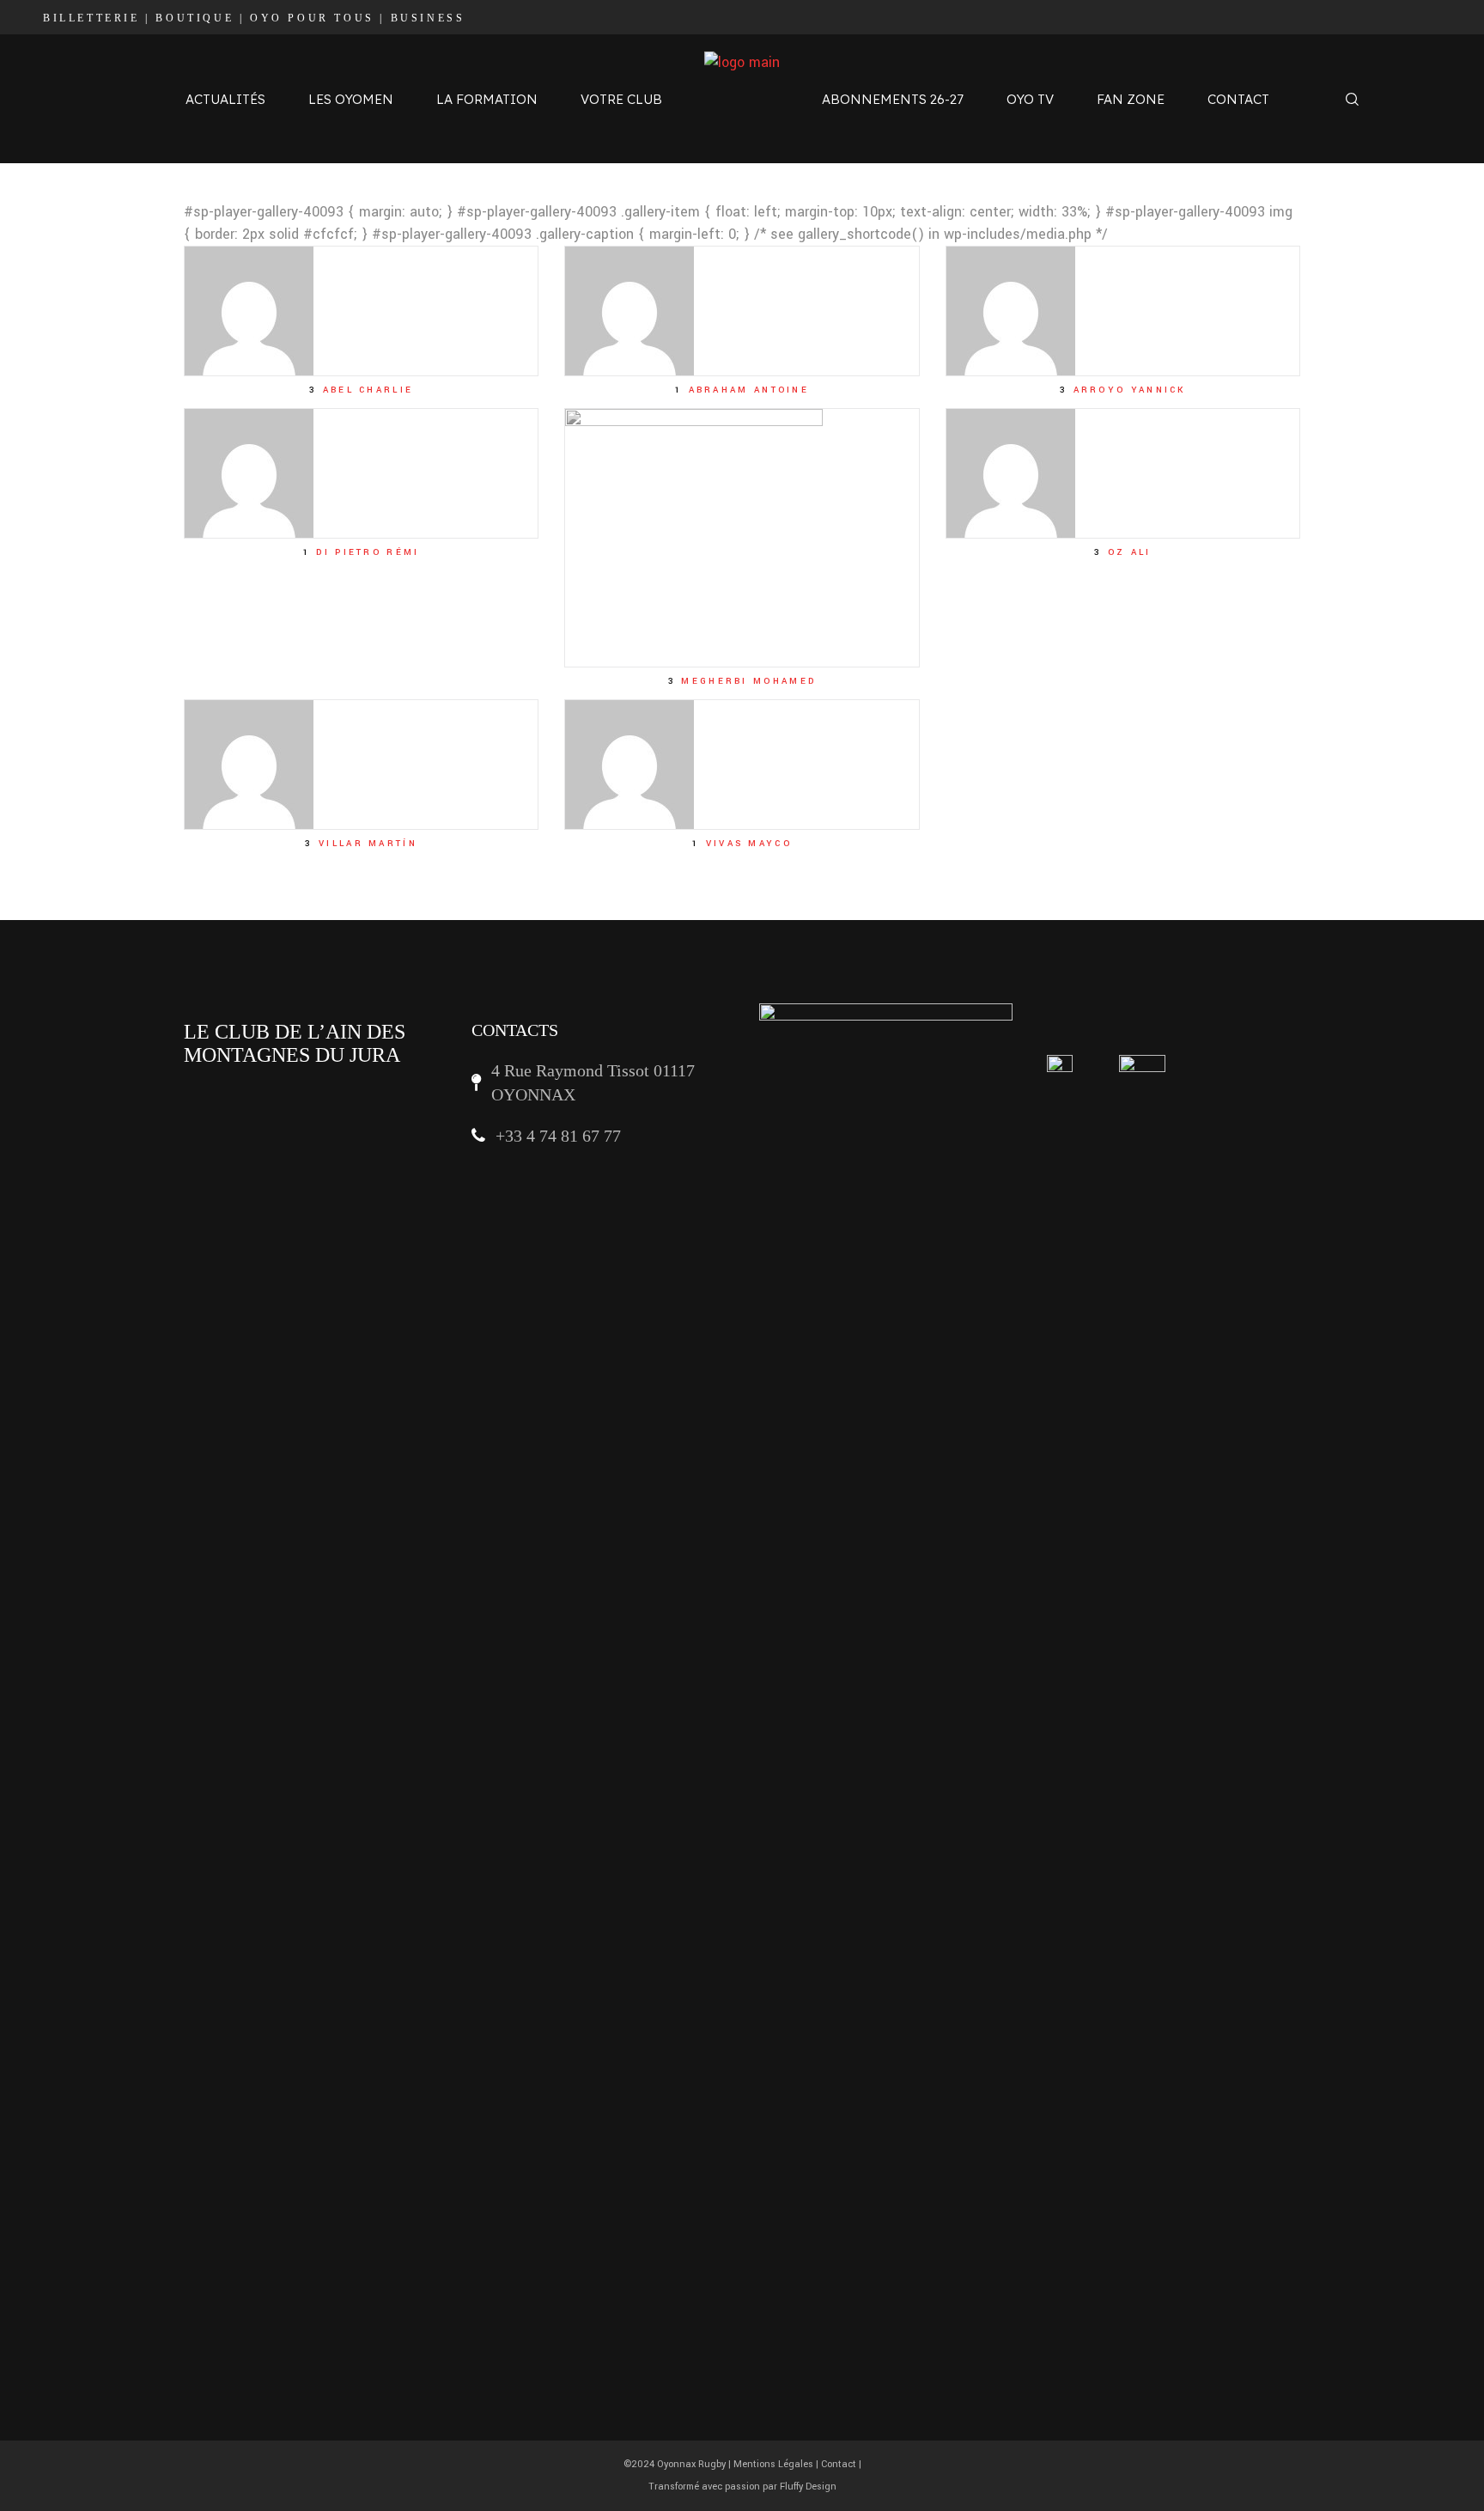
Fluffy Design (808, 2487)
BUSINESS (428, 18)
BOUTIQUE (195, 18)
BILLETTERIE (91, 18)
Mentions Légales (773, 2464)
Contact (839, 2464)
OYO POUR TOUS (312, 18)
